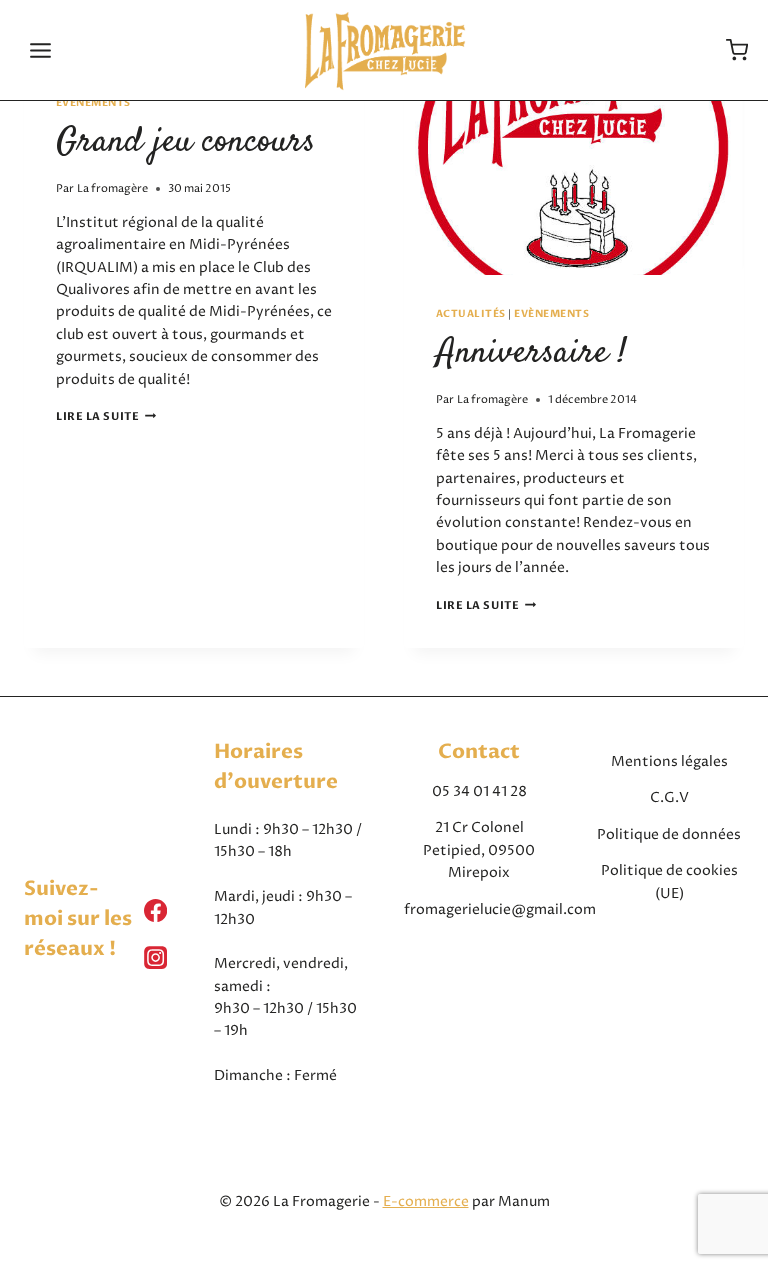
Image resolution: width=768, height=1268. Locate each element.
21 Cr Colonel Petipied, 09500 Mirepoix (479, 850)
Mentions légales (669, 761)
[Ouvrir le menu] (41, 50)
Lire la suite (106, 416)
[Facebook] (155, 911)
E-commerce (426, 1201)
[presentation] (574, 161)
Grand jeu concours (185, 142)
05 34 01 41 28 (479, 791)
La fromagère (112, 188)
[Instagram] (155, 957)
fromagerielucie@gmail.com (500, 909)
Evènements (93, 103)
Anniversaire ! (531, 353)
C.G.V (669, 797)
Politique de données (669, 834)
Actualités (471, 314)
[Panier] (737, 50)
